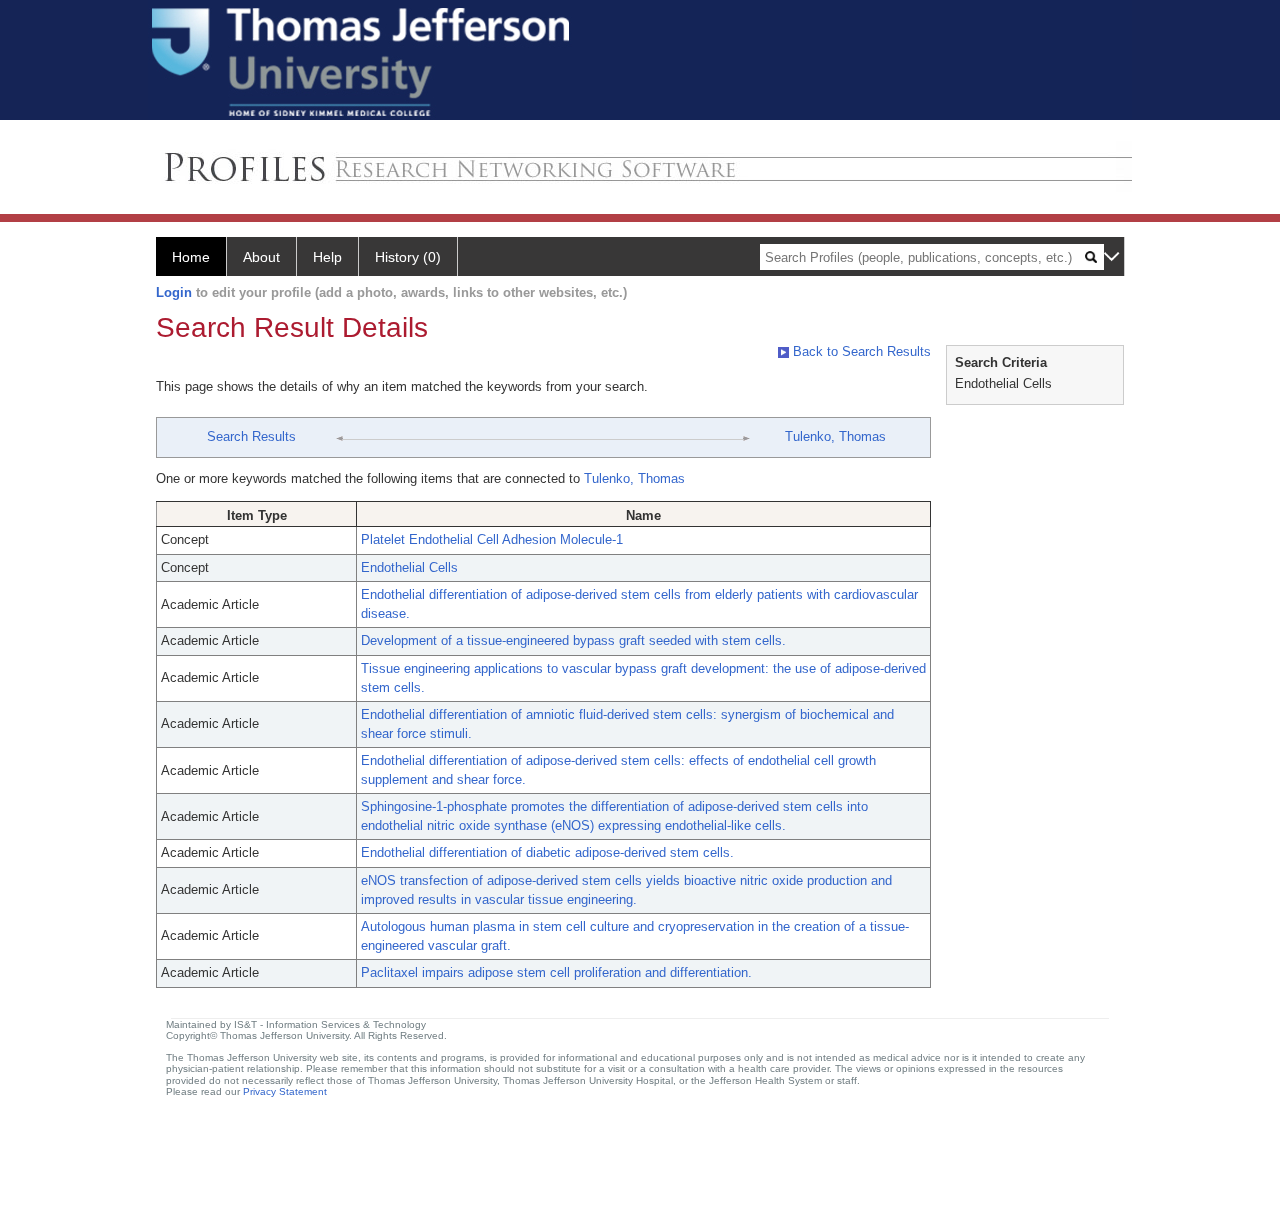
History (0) (408, 257)
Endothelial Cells (409, 567)
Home (191, 257)
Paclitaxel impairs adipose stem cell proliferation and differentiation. (556, 972)
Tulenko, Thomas (835, 436)
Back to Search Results (860, 351)
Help (327, 257)
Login (174, 292)
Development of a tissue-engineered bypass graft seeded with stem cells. (573, 640)
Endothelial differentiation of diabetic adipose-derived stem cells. (547, 852)
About (261, 257)
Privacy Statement (285, 1091)
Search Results (251, 436)
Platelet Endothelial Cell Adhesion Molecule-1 (492, 539)
